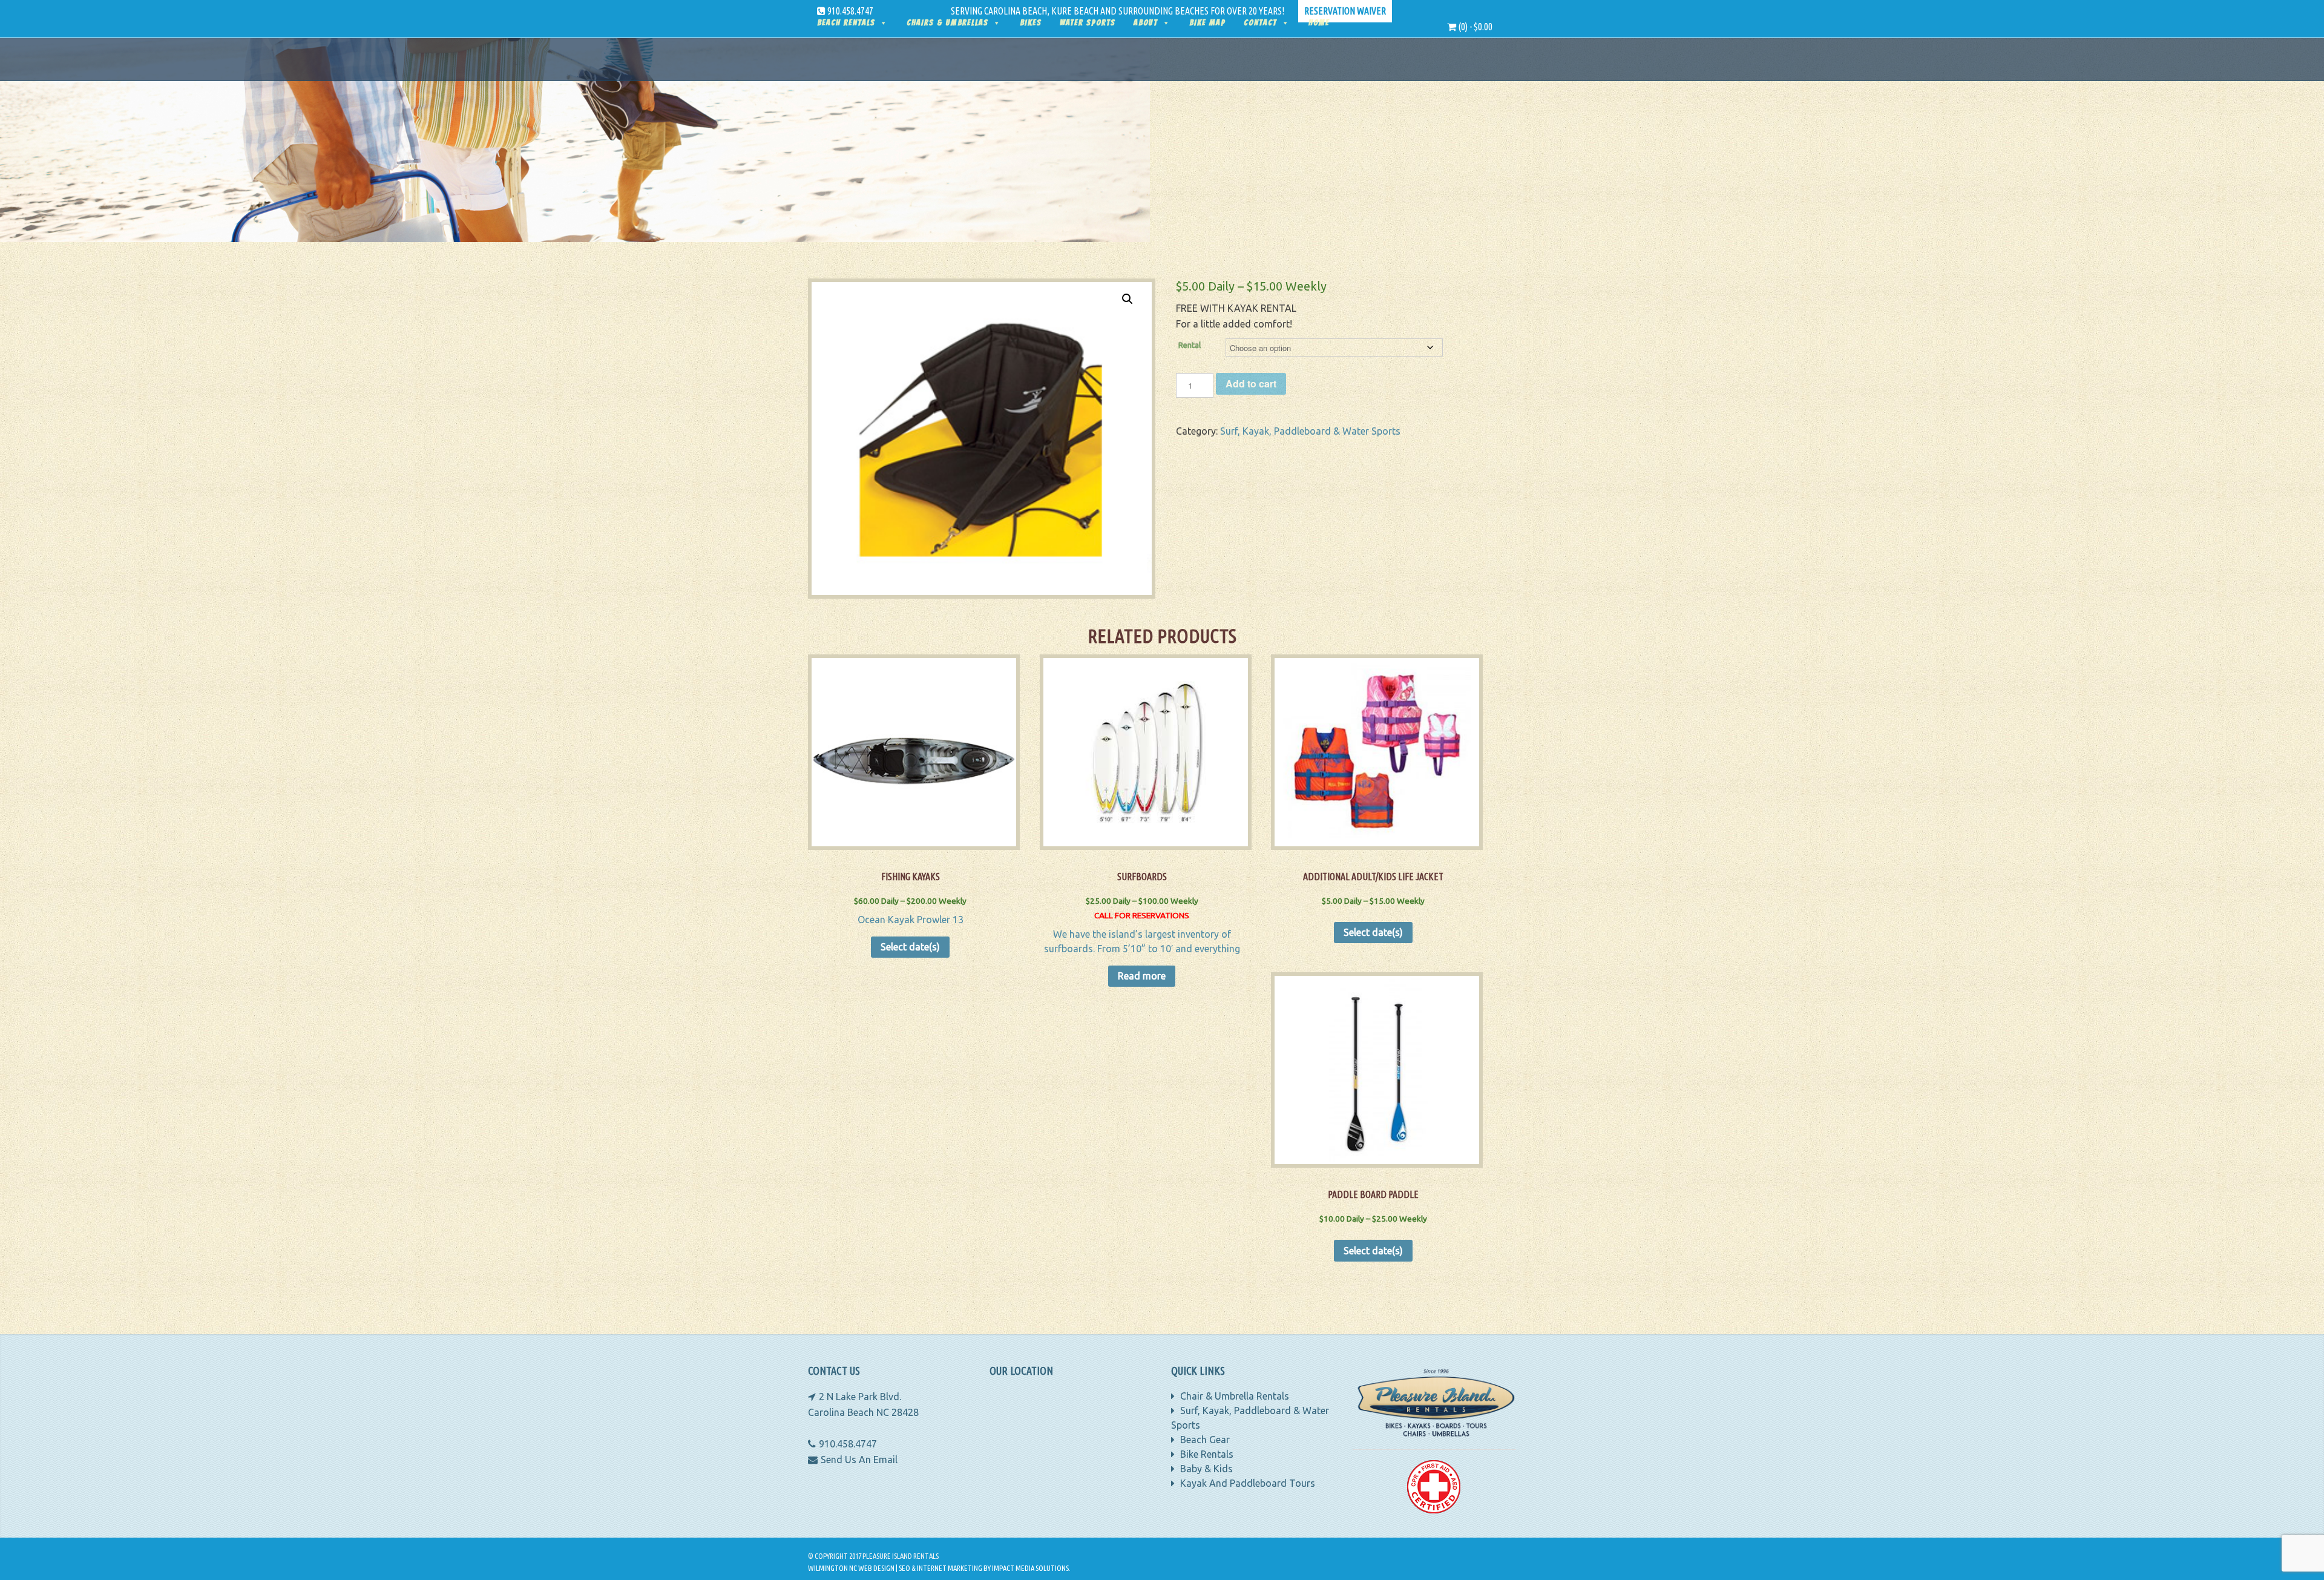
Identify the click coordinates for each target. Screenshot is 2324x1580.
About (1146, 23)
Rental (1190, 345)
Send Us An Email (859, 1460)
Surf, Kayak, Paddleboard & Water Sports (1310, 431)
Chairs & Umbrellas (947, 23)
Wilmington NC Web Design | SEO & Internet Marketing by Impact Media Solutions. (939, 1568)
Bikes (1031, 23)
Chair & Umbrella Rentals (1233, 1396)
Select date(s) (910, 947)
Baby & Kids (1205, 1469)
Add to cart (1251, 383)
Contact (1260, 23)
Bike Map (1207, 23)
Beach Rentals (846, 23)
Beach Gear (1204, 1440)
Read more (1142, 976)
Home (1319, 23)
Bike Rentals (1206, 1454)
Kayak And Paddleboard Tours (1246, 1483)
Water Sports (1088, 23)
